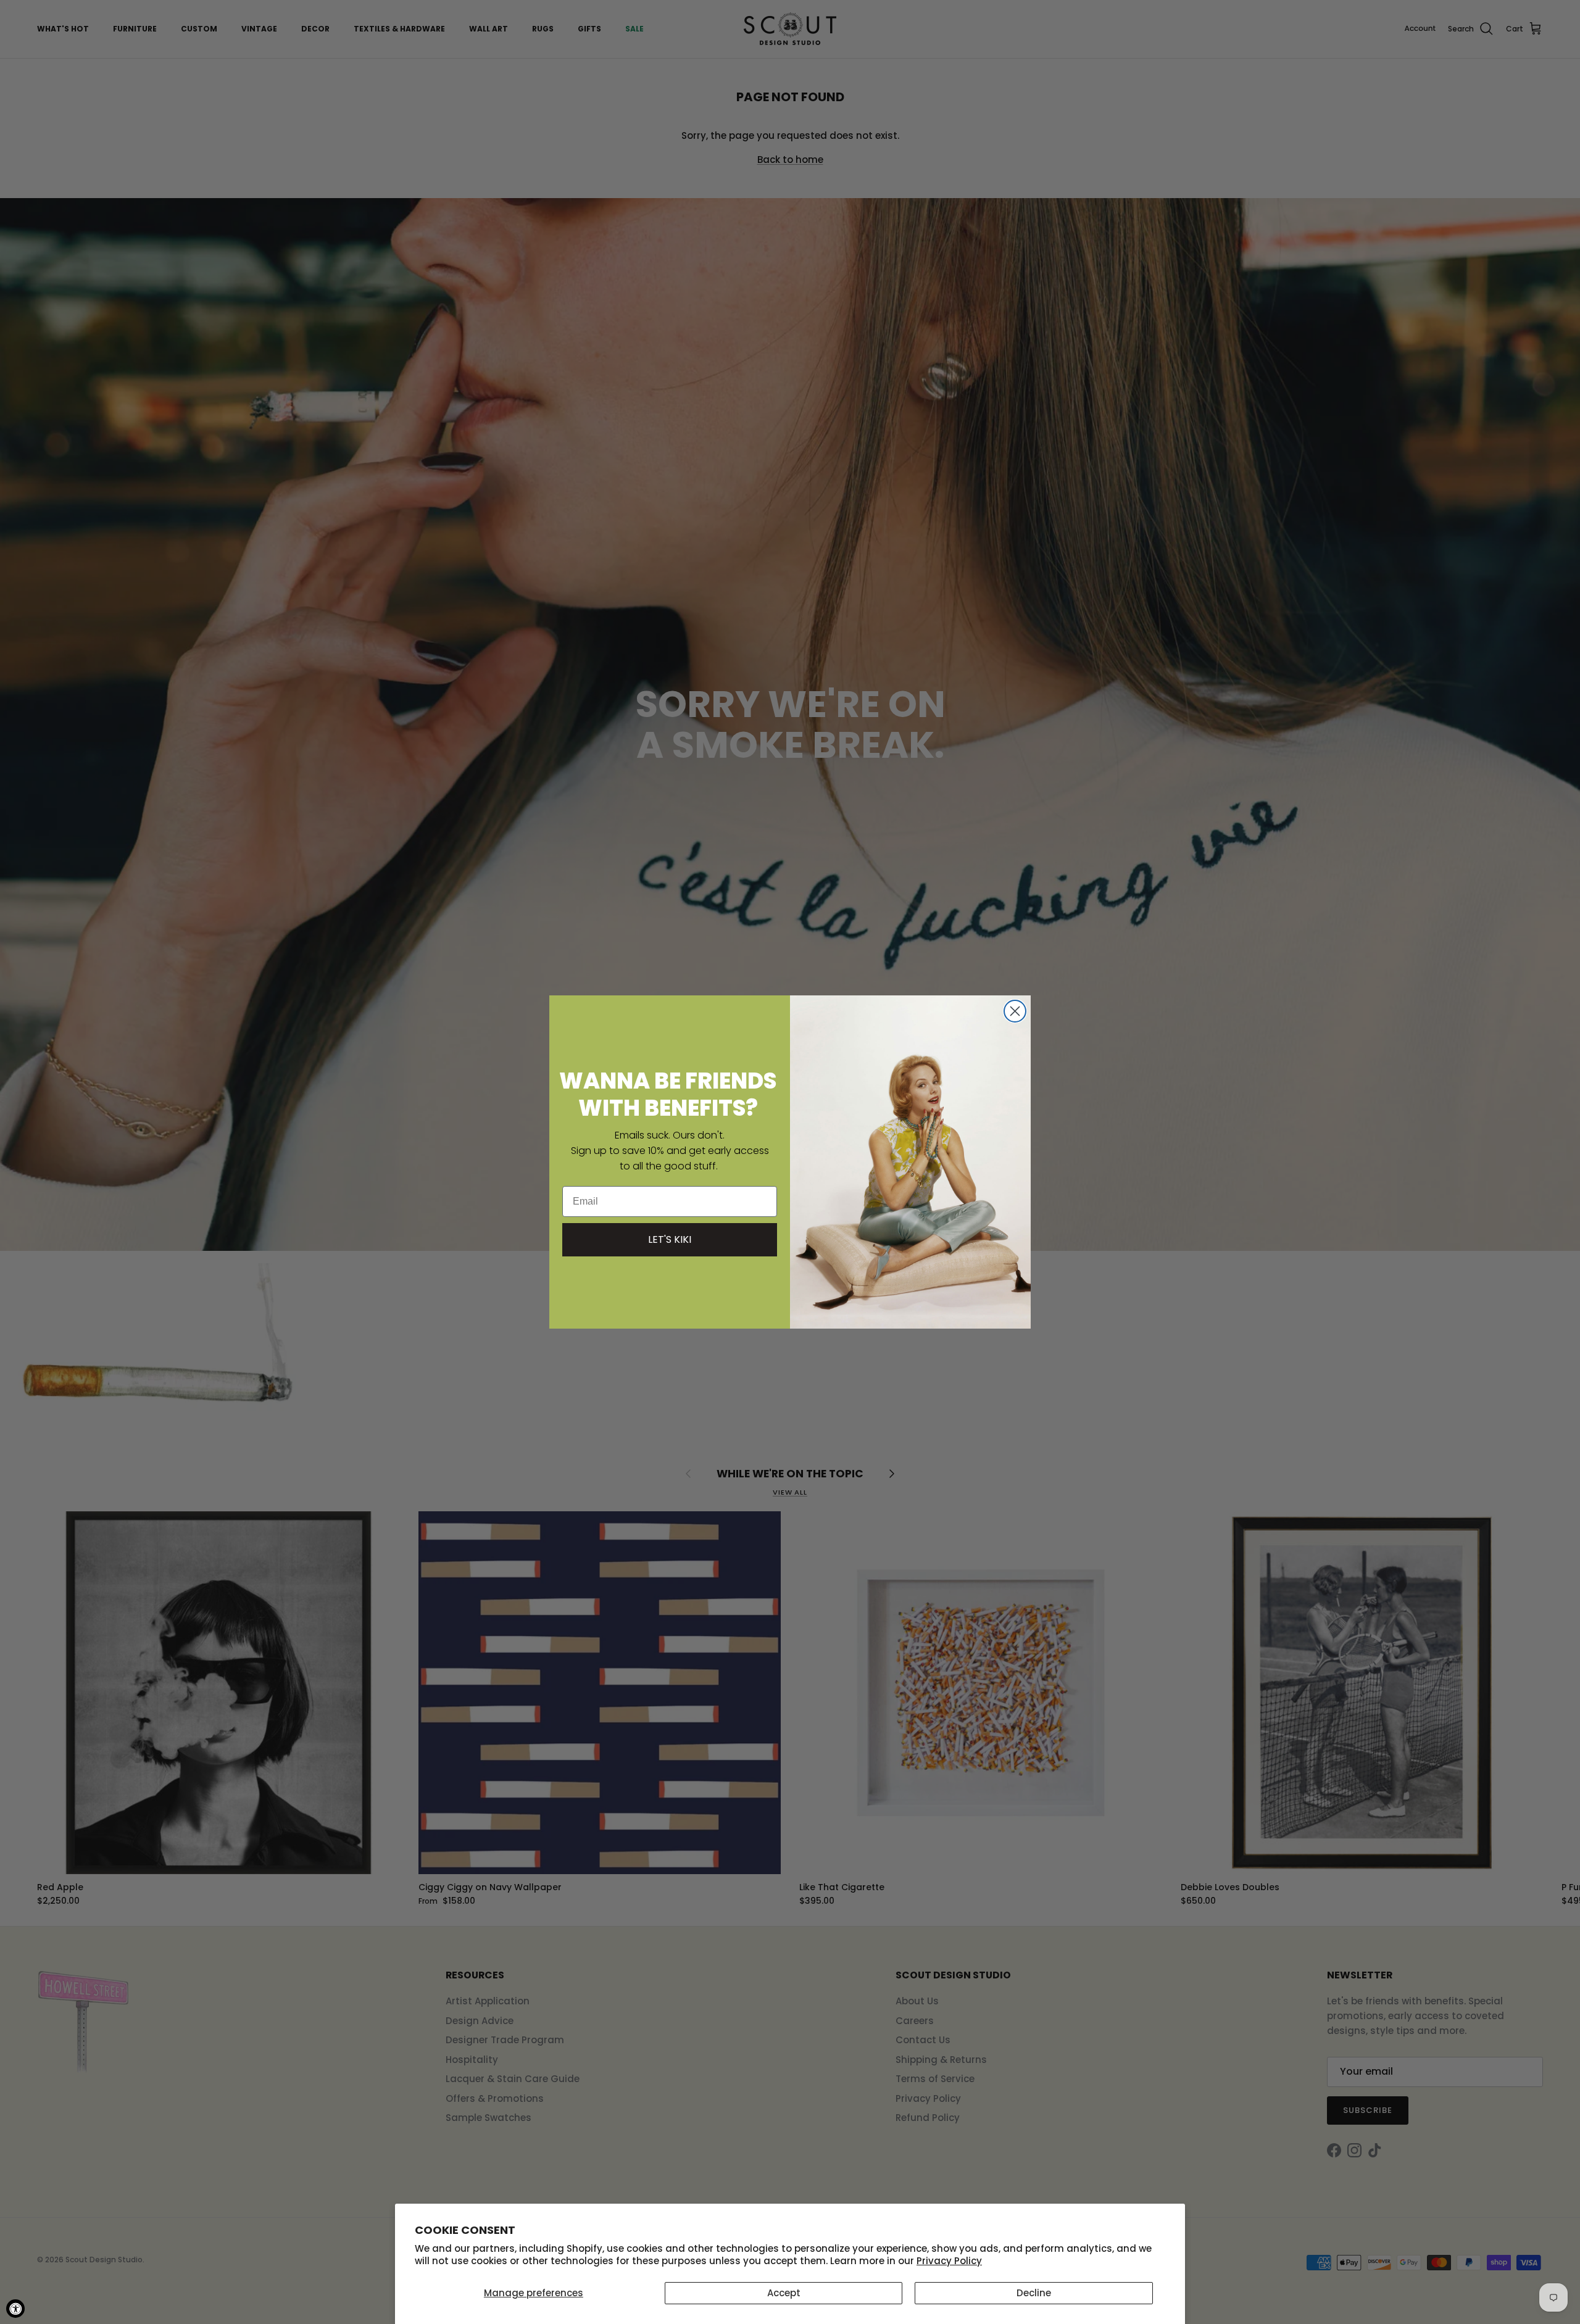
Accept (784, 2293)
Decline (1034, 2293)
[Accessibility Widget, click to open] (15, 2309)
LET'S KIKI (670, 1239)
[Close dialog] (1015, 1011)
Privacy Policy (949, 2261)
